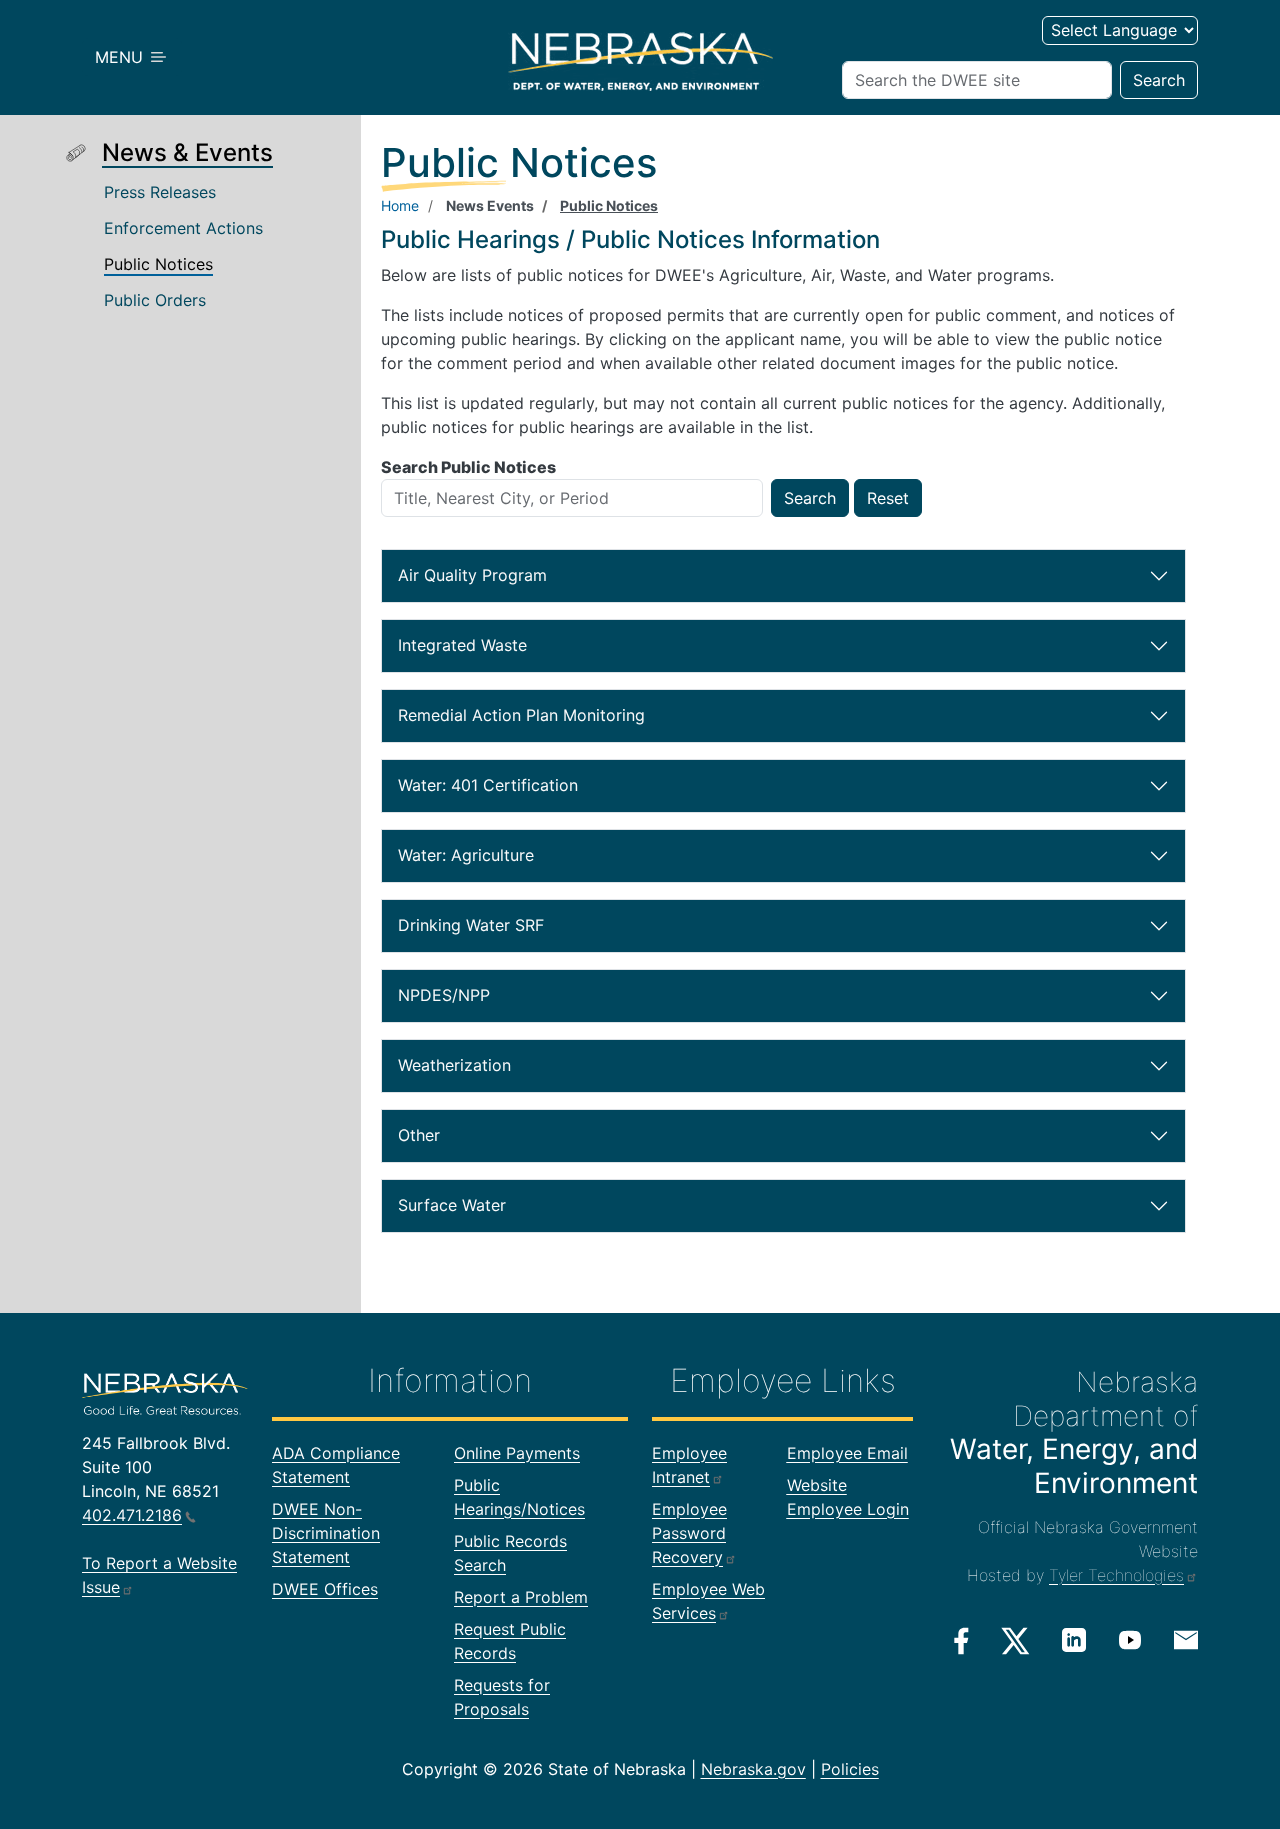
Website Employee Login (848, 1497)
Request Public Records (510, 1641)
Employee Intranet (689, 1465)
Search (1159, 80)
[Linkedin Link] (1074, 1640)
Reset (888, 498)
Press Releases (160, 192)
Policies (850, 1769)
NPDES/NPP (488, 999)
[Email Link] (1186, 1639)
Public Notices (158, 264)
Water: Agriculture (487, 859)
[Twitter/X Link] (1015, 1641)
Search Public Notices (468, 467)
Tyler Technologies (1116, 1575)
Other (488, 1139)
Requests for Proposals (502, 1697)
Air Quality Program (483, 579)
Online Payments (517, 1453)
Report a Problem (521, 1597)
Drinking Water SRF (488, 929)
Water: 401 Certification (487, 789)
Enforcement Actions (183, 228)
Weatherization (488, 1069)
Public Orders (155, 300)
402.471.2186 (132, 1515)
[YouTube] (1130, 1640)
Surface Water (488, 1209)
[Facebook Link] (961, 1641)
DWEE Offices (325, 1589)
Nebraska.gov (753, 1769)
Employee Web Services (708, 1601)
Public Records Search (510, 1553)
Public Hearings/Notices (519, 1497)
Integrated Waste (483, 649)
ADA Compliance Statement (336, 1465)
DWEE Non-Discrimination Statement (326, 1533)
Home (400, 205)
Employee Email (847, 1453)
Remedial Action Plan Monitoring (521, 719)
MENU (121, 57)
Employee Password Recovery (689, 1533)
